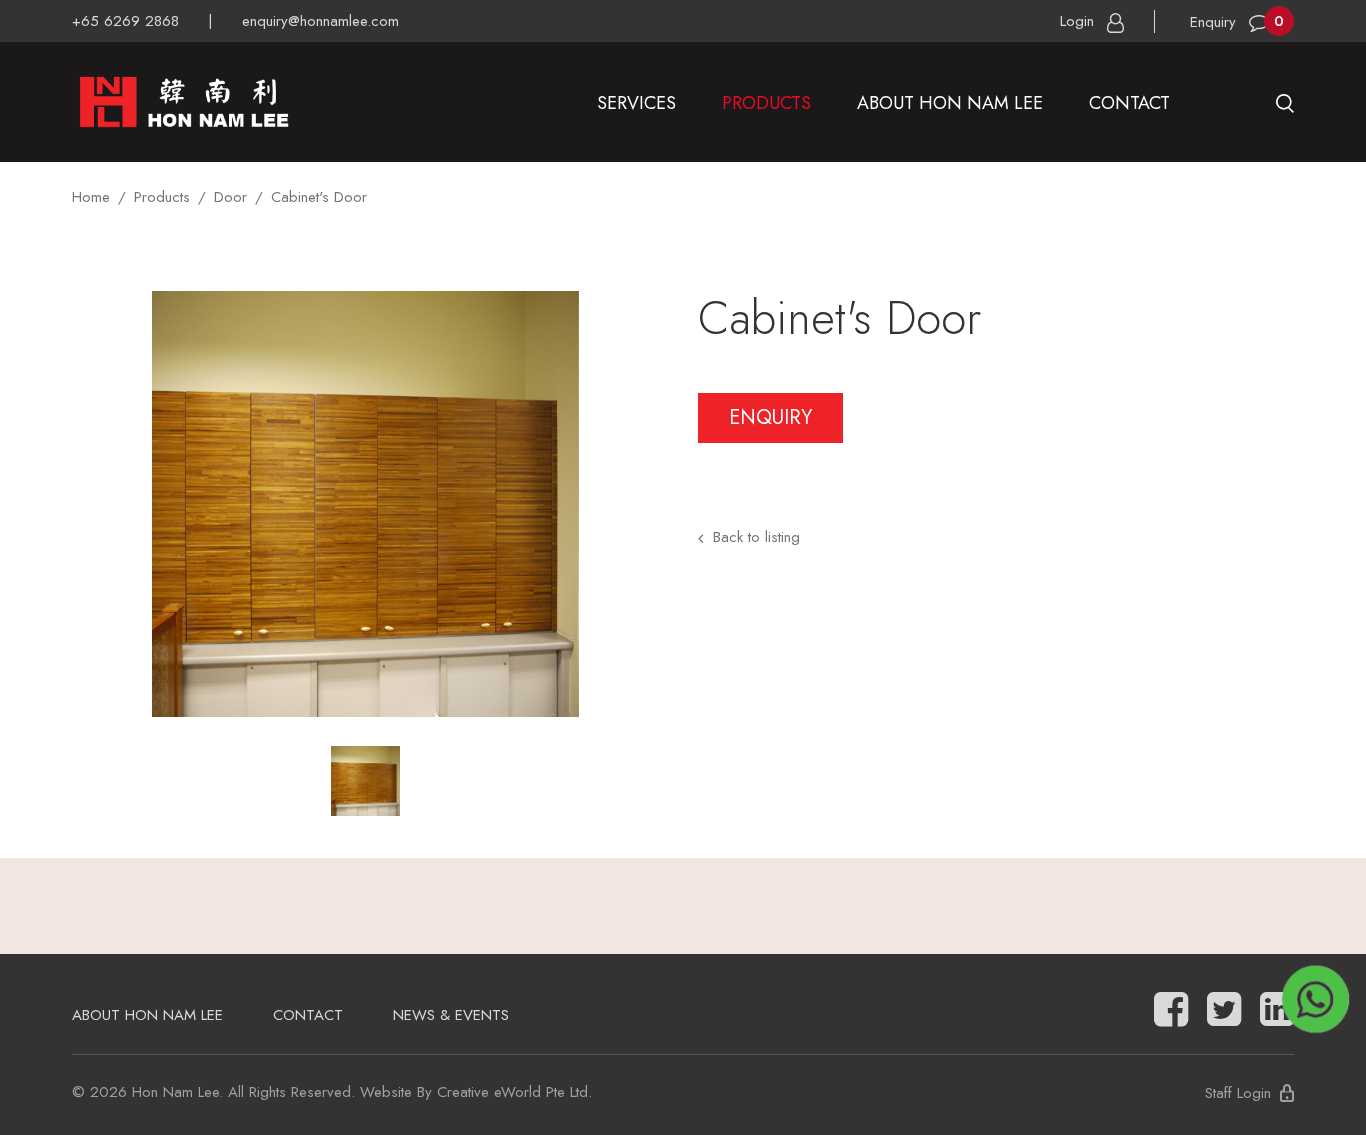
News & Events (451, 1015)
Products (766, 103)
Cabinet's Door (319, 197)
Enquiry (770, 417)
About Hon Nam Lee (950, 103)
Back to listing (756, 537)
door (230, 197)
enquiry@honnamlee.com (320, 21)
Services (636, 103)
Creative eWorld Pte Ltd (512, 1092)
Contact (1129, 103)
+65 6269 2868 (125, 21)
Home (91, 197)
